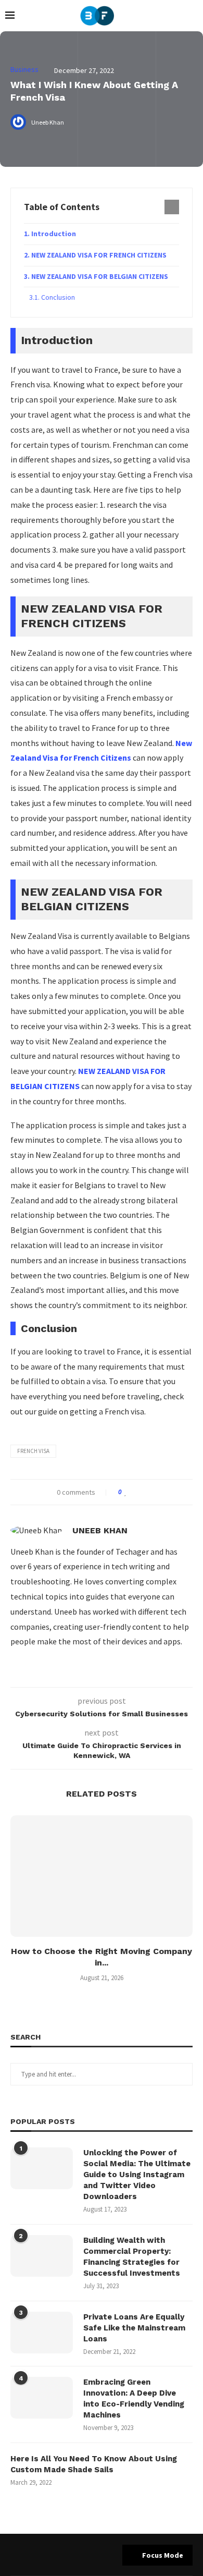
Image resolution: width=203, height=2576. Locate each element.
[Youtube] (105, 2555)
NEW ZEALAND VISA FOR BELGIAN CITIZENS (100, 276)
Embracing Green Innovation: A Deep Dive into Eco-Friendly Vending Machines (134, 2398)
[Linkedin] (92, 2555)
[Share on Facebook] (136, 1492)
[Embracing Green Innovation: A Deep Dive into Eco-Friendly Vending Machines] (42, 2398)
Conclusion (58, 297)
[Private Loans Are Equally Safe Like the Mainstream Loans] (42, 2333)
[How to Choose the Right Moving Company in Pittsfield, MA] (102, 1876)
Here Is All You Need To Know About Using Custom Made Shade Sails (94, 2464)
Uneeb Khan (100, 1530)
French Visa (33, 1451)
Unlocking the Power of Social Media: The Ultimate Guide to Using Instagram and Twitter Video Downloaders (137, 2175)
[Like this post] (126, 1492)
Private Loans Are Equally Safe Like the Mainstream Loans (134, 2328)
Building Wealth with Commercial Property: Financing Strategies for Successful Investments (132, 2257)
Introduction (54, 234)
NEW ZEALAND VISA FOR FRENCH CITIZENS (99, 255)
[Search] (193, 16)
